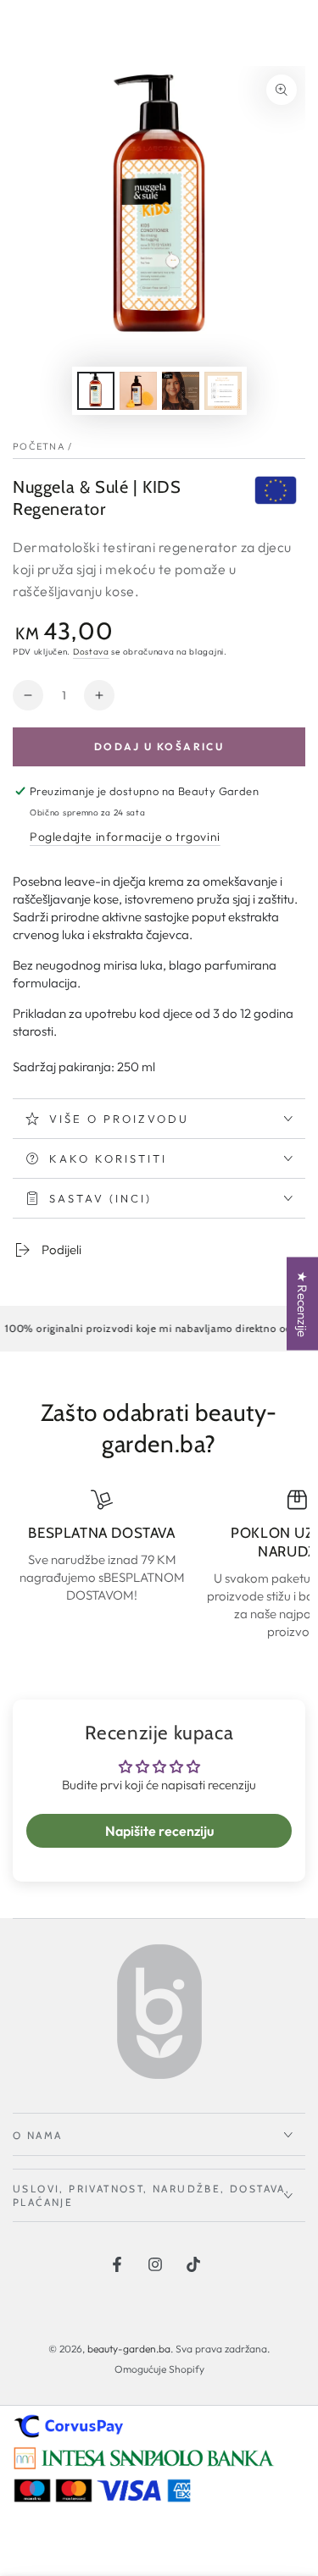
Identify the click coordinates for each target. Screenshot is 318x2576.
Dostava (91, 652)
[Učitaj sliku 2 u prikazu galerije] (138, 391)
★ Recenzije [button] (302, 1304)
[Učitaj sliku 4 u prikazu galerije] (223, 391)
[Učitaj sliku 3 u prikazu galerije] (181, 391)
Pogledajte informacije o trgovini (125, 837)
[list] (159, 1564)
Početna (39, 446)
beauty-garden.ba (129, 2349)
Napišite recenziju (159, 1831)
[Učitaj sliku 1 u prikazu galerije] (96, 391)
